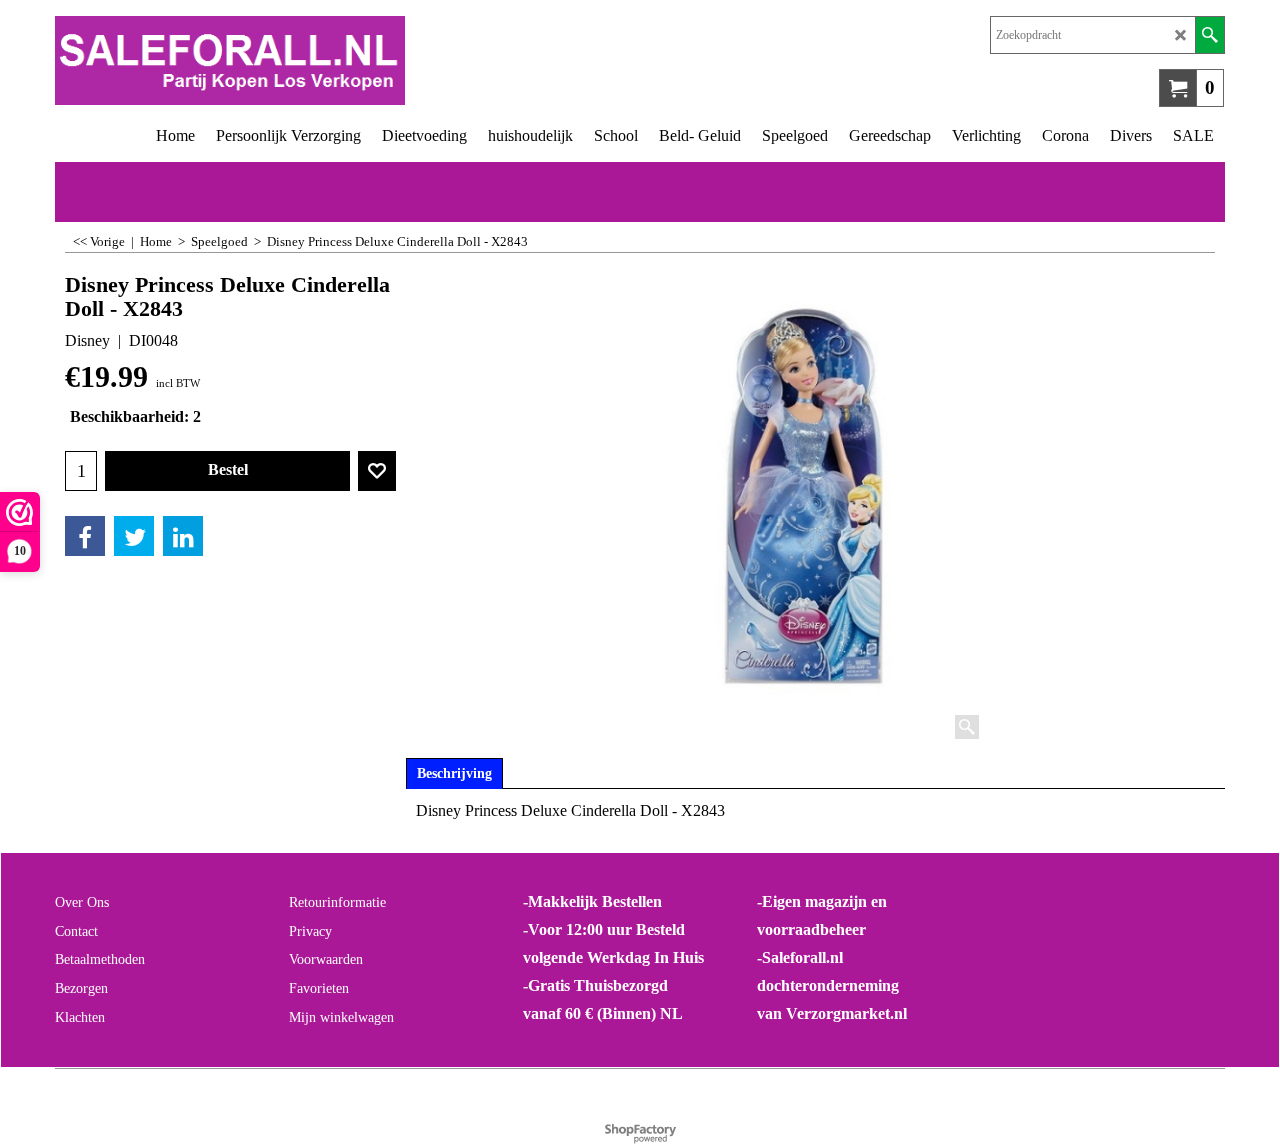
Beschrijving (454, 773)
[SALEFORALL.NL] (347, 60)
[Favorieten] (377, 471)
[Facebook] (85, 536)
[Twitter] (134, 536)
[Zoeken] (1209, 35)
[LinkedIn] (183, 536)
